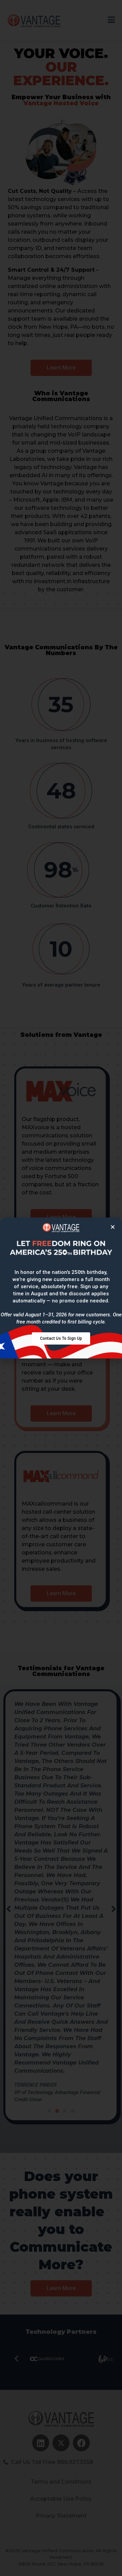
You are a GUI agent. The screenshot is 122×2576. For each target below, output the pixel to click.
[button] (61, 1338)
